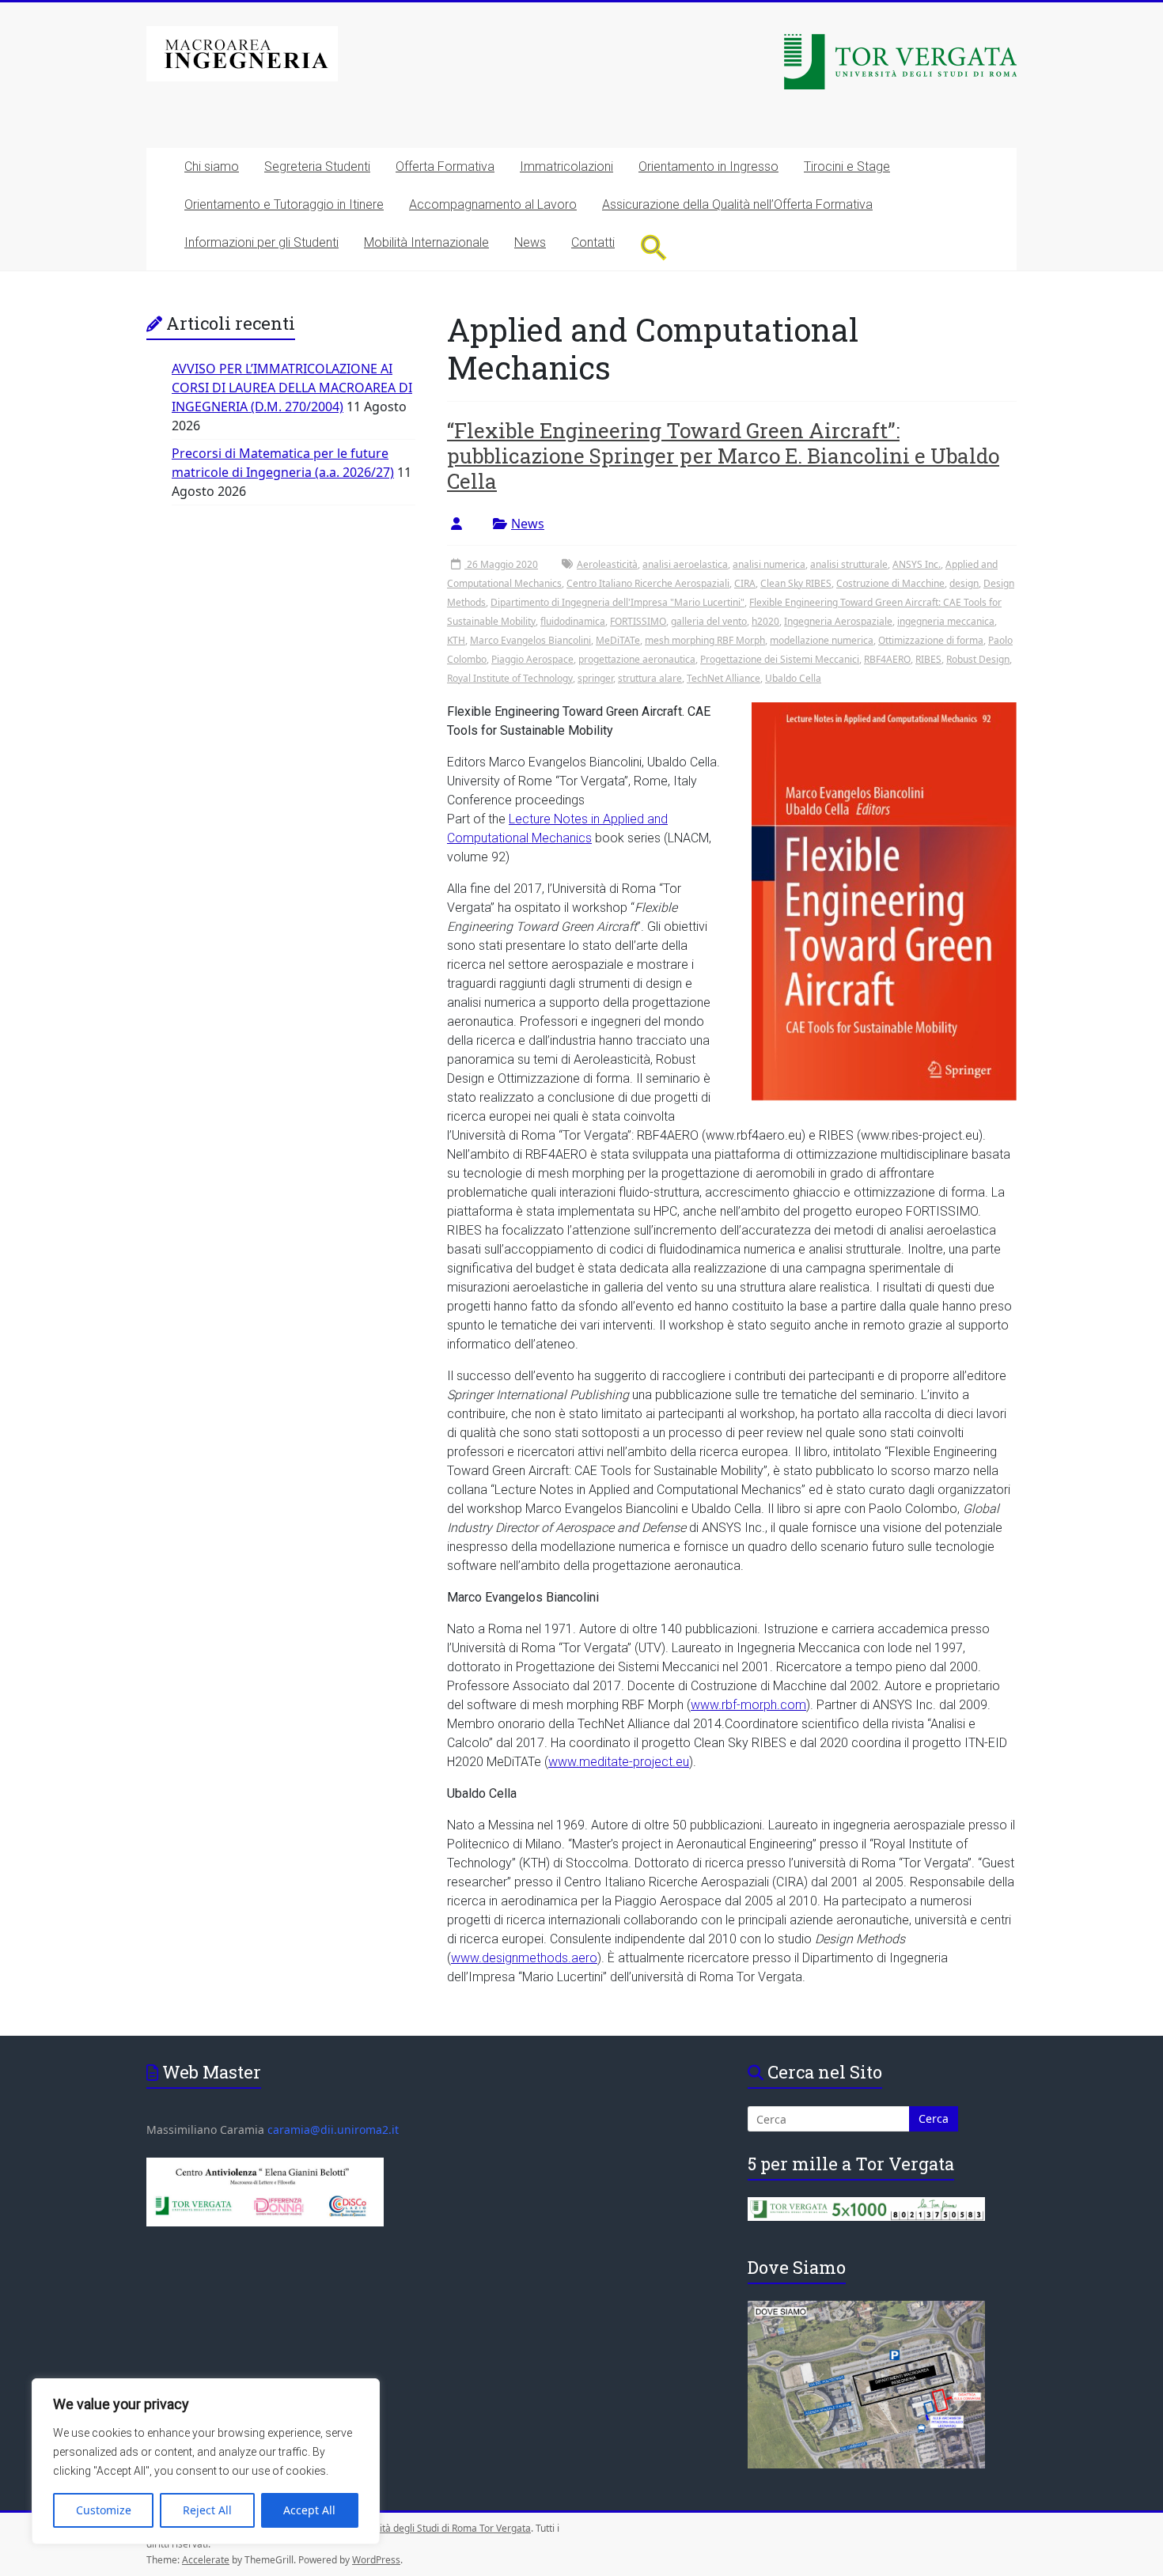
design (964, 583)
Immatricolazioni (566, 166)
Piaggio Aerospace (532, 659)
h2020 (765, 621)
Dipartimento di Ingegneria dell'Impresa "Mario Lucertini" (617, 602)
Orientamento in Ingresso (708, 166)
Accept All (309, 2510)
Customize (104, 2510)
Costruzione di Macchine (890, 583)
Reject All (207, 2510)
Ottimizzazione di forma (931, 640)
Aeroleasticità (607, 564)
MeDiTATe (618, 640)
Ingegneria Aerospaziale (838, 621)
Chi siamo (212, 166)
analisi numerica (769, 564)
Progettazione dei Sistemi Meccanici (780, 659)
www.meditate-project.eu (619, 1762)
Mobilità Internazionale (426, 242)
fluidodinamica (573, 621)
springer (595, 678)
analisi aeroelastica (685, 564)
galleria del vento (709, 621)
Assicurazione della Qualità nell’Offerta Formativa (737, 204)
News (530, 242)
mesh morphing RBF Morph (705, 640)
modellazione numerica (822, 640)
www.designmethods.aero (524, 1958)
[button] (654, 247)
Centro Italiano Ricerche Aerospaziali (648, 583)
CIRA (745, 583)
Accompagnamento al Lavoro (493, 204)
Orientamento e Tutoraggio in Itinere (284, 204)
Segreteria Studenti (317, 166)
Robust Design (978, 659)
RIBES (928, 659)
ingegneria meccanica (946, 621)
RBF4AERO (887, 659)
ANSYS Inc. (917, 564)
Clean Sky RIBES (796, 583)
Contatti (593, 242)
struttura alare (650, 678)
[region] (206, 2461)
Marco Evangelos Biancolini (530, 640)
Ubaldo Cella (793, 678)
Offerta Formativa (445, 166)
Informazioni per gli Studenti (261, 242)
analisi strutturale (849, 564)
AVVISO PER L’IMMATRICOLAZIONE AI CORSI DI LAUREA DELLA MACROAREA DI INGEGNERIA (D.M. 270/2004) (292, 388)
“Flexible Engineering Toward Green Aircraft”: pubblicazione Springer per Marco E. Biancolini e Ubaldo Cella (723, 456)
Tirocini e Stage (847, 166)
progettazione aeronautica (637, 659)
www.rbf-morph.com (748, 1705)
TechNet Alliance (724, 678)
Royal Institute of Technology (510, 678)
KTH (456, 640)
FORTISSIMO (638, 621)
